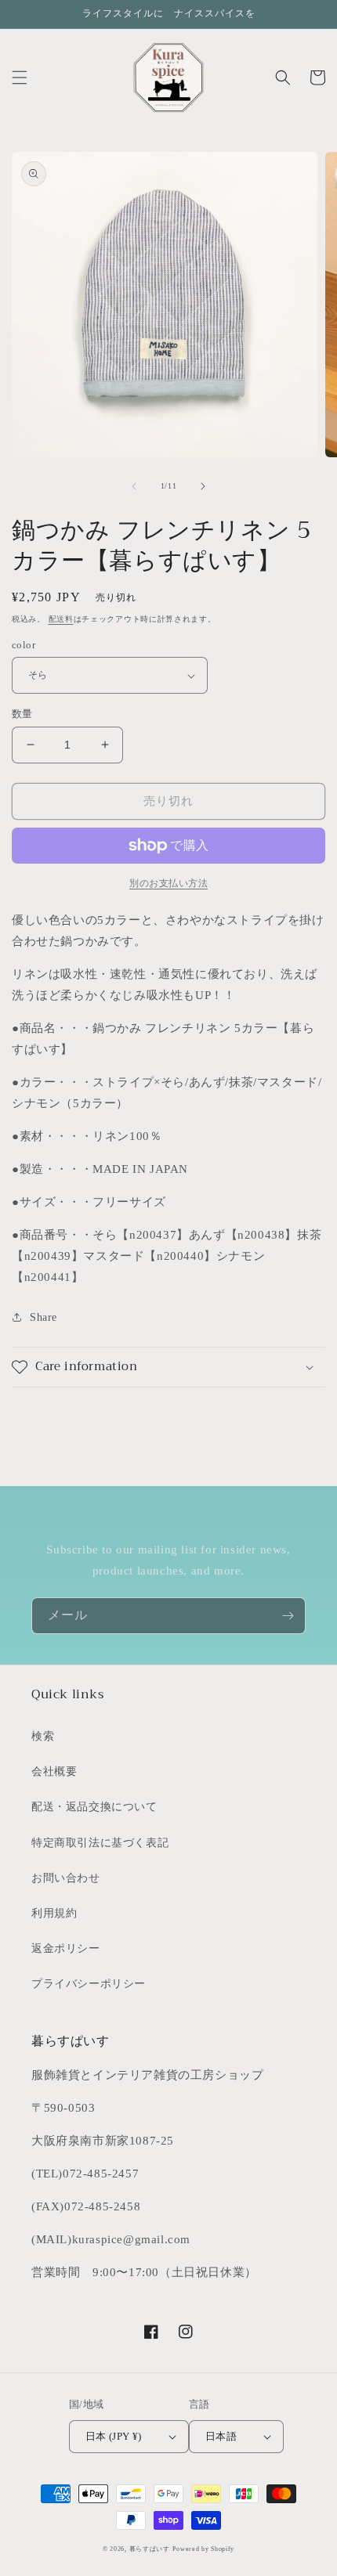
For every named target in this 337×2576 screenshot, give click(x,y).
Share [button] (43, 1317)
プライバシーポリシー (89, 1984)
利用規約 (54, 1913)
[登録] (288, 1616)
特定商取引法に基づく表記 (100, 1843)
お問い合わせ (66, 1878)
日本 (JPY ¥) (114, 2436)
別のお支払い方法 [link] (168, 883)
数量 (22, 714)
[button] (20, 78)
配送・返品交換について (94, 1807)
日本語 (221, 2436)
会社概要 (54, 1771)
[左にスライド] (134, 486)
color (24, 645)
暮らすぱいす (150, 2549)
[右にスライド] (203, 486)
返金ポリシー (66, 1948)
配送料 (61, 619)
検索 (43, 1736)
